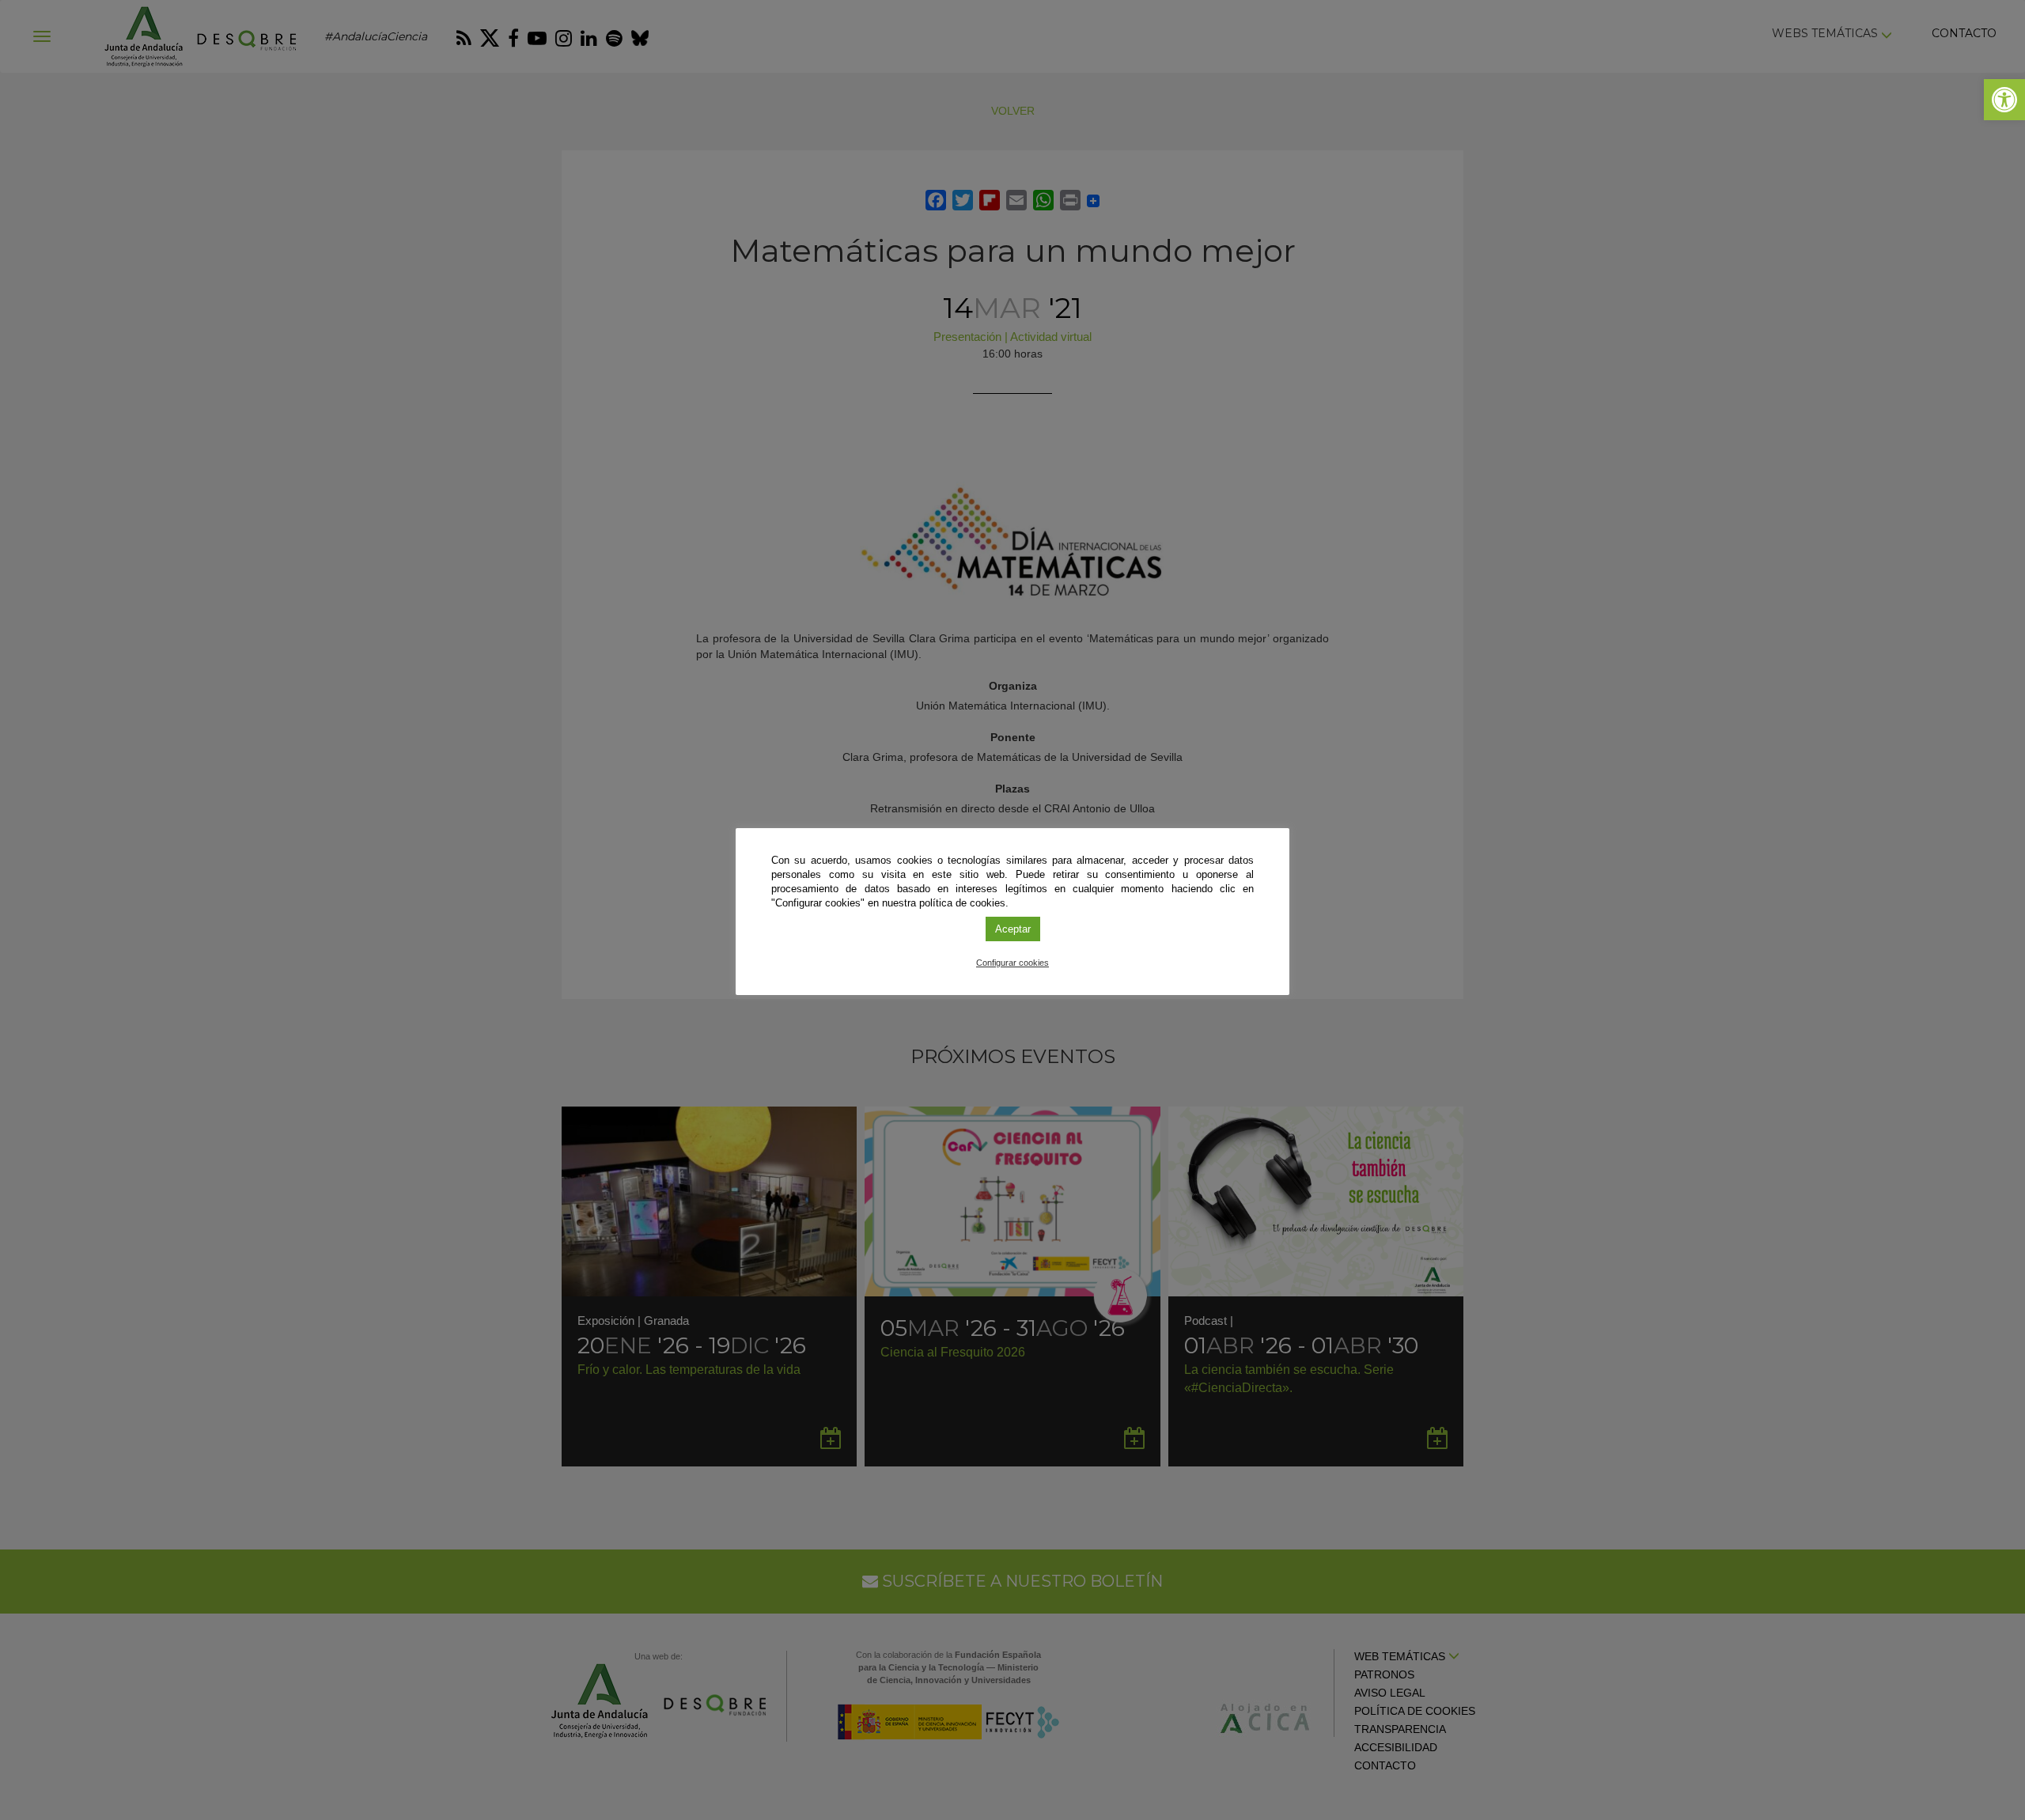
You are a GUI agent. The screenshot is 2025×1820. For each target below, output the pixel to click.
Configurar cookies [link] (1012, 963)
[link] (2004, 100)
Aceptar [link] (1013, 929)
